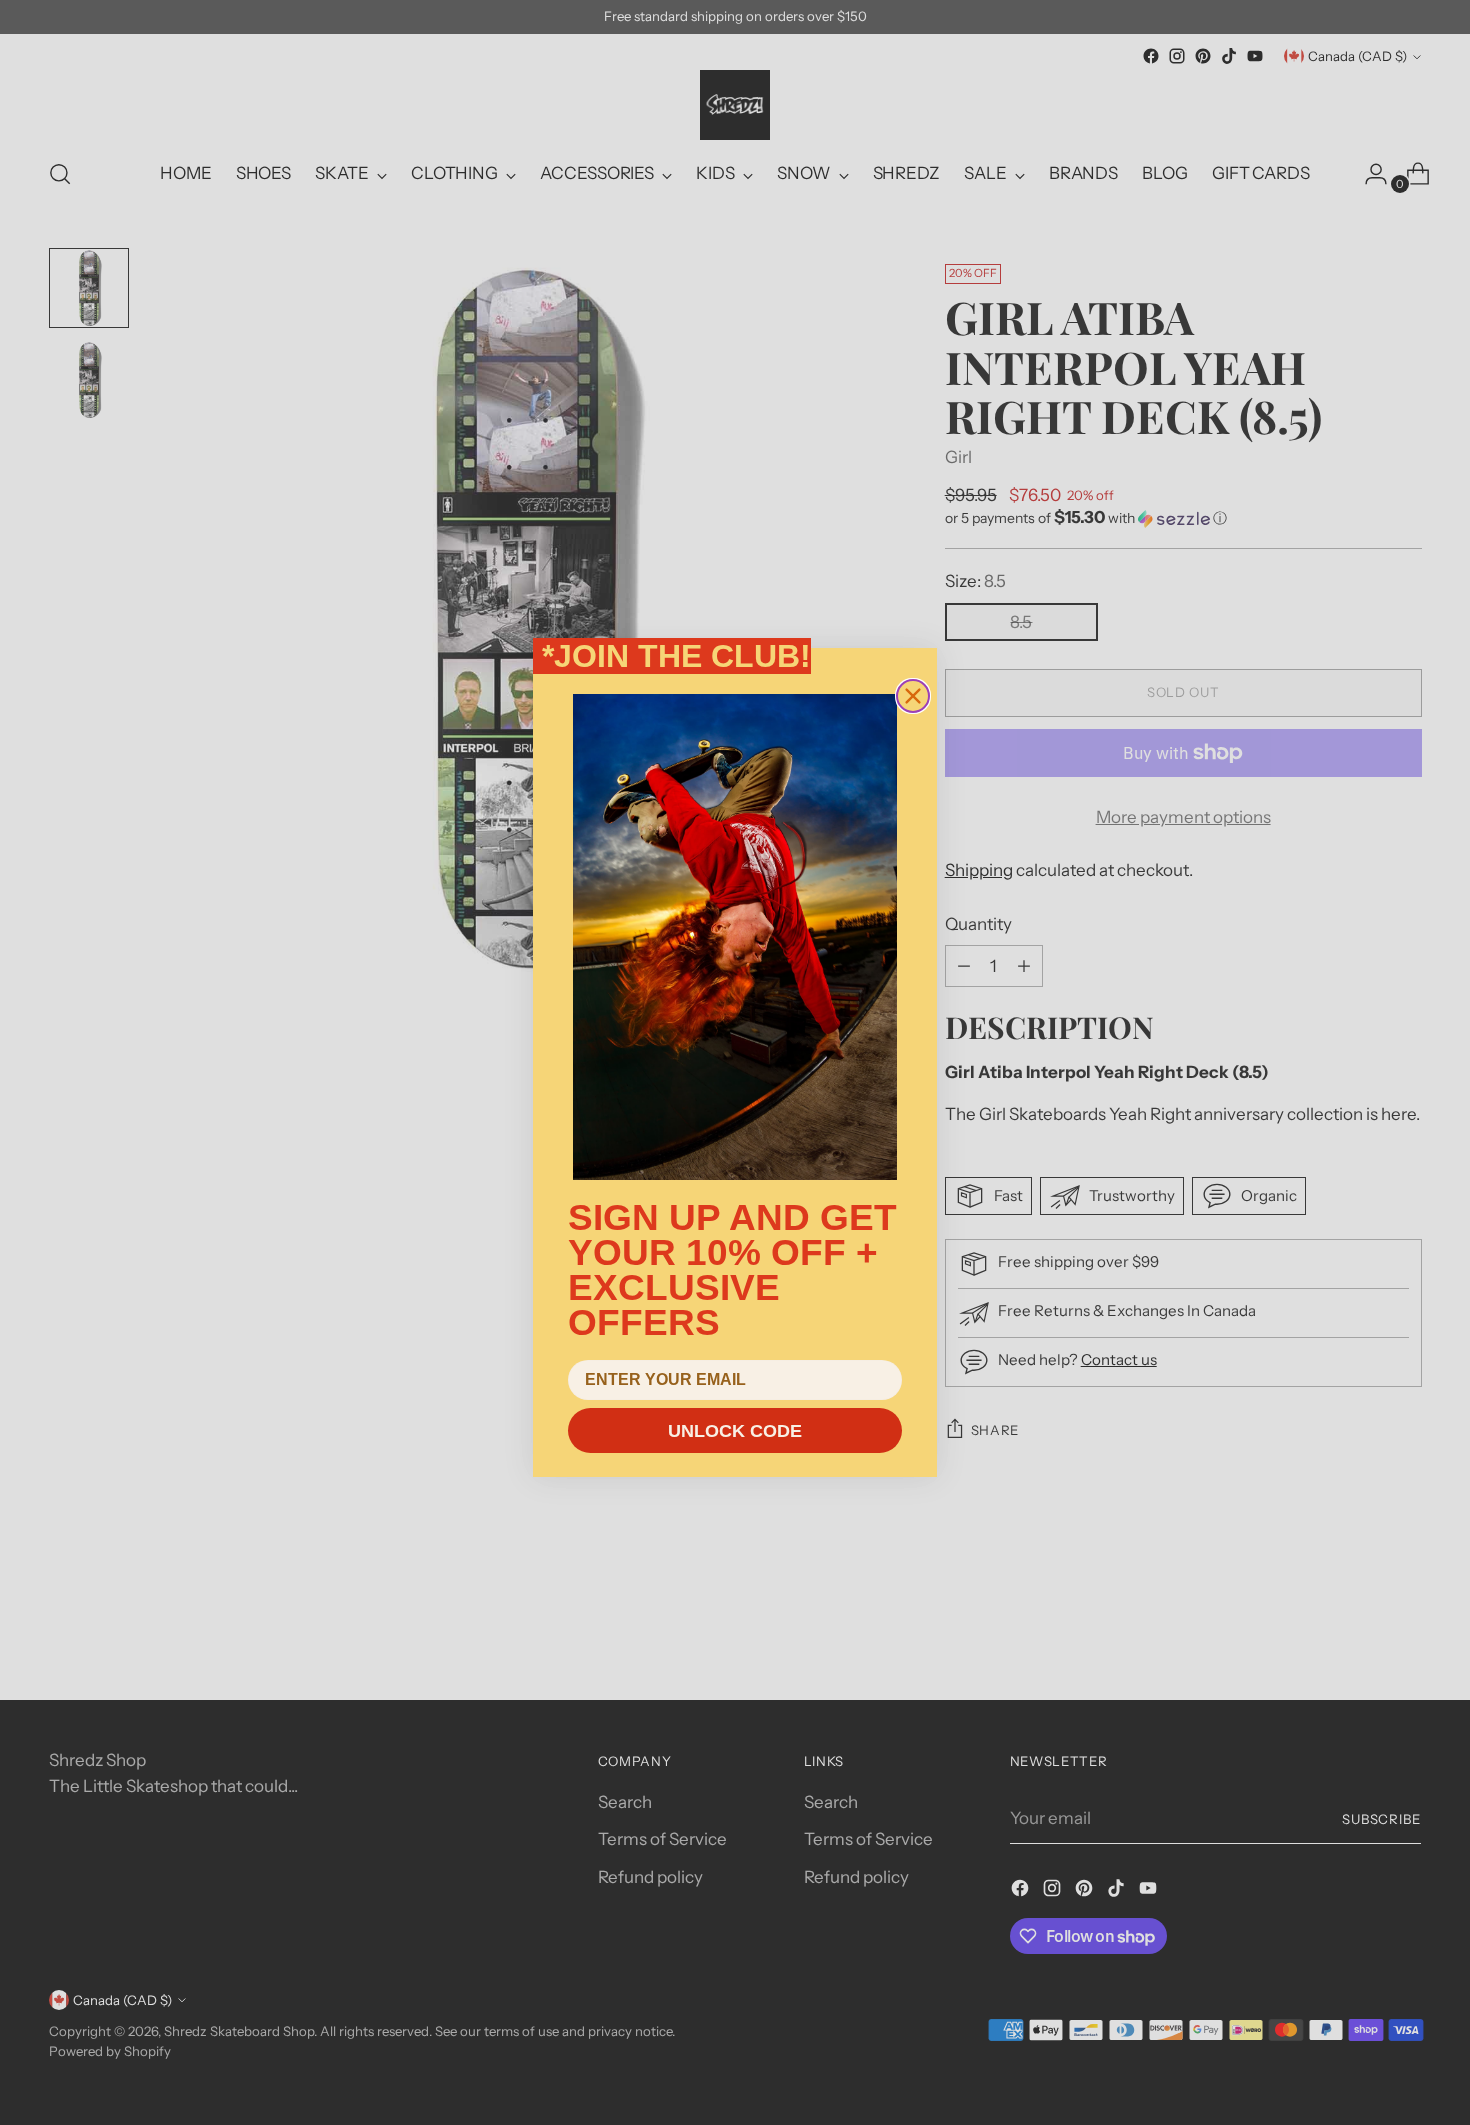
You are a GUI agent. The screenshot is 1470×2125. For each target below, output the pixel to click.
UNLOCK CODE (735, 1431)
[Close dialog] (913, 696)
